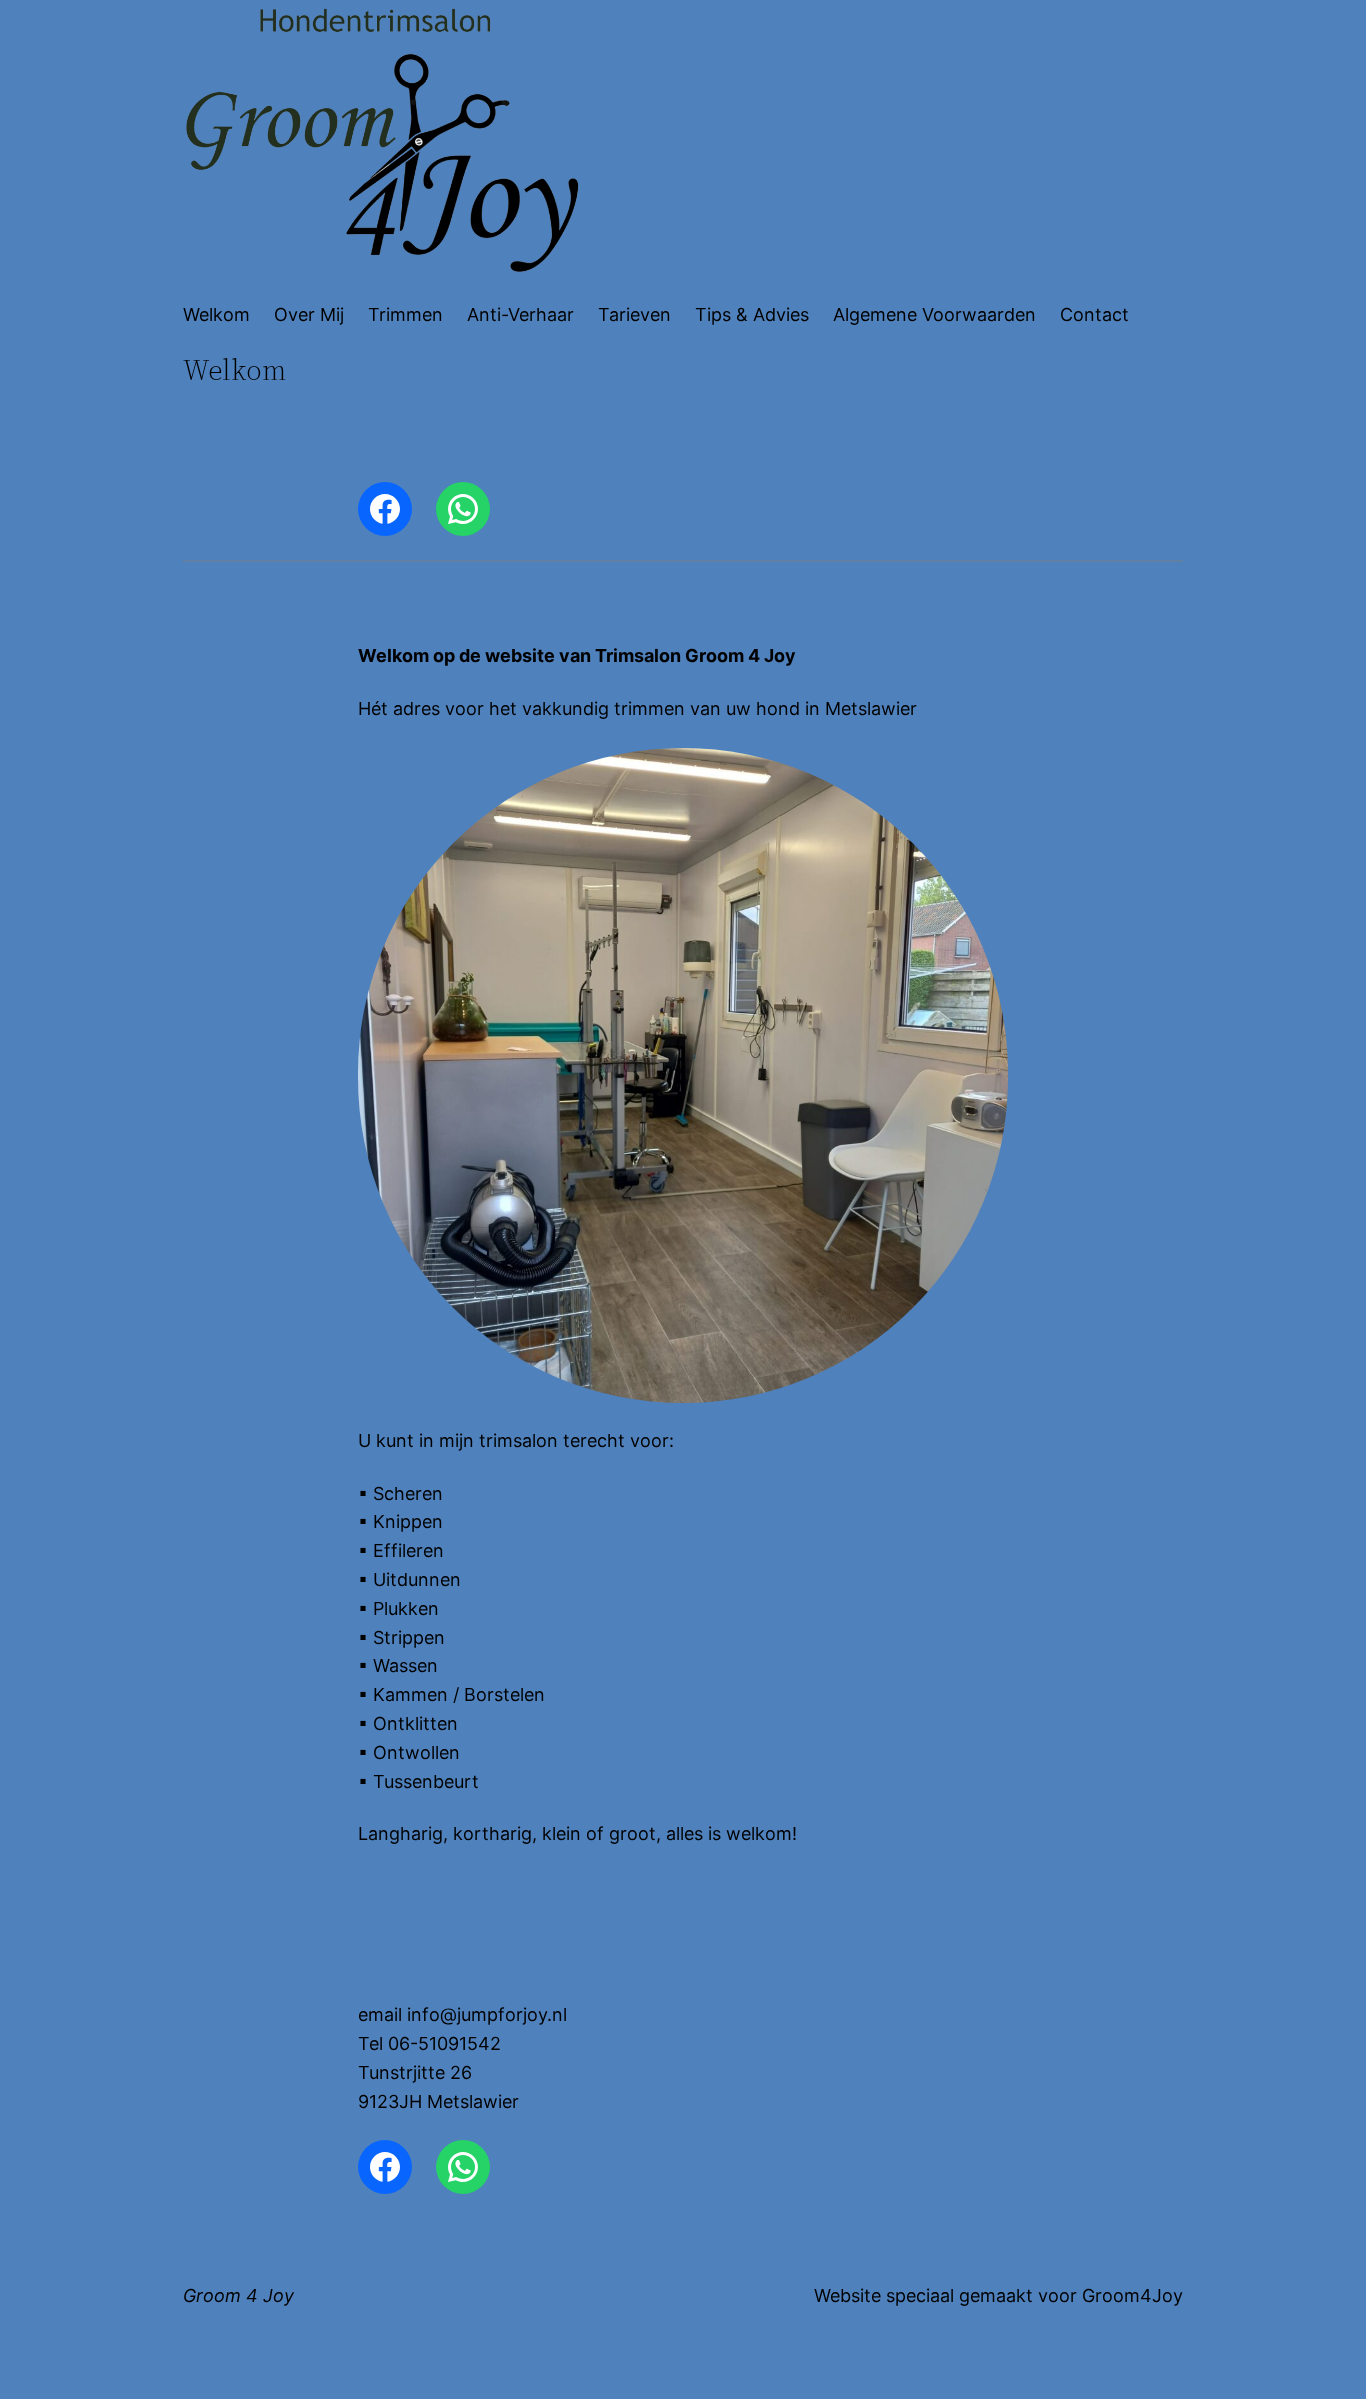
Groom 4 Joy (238, 2295)
